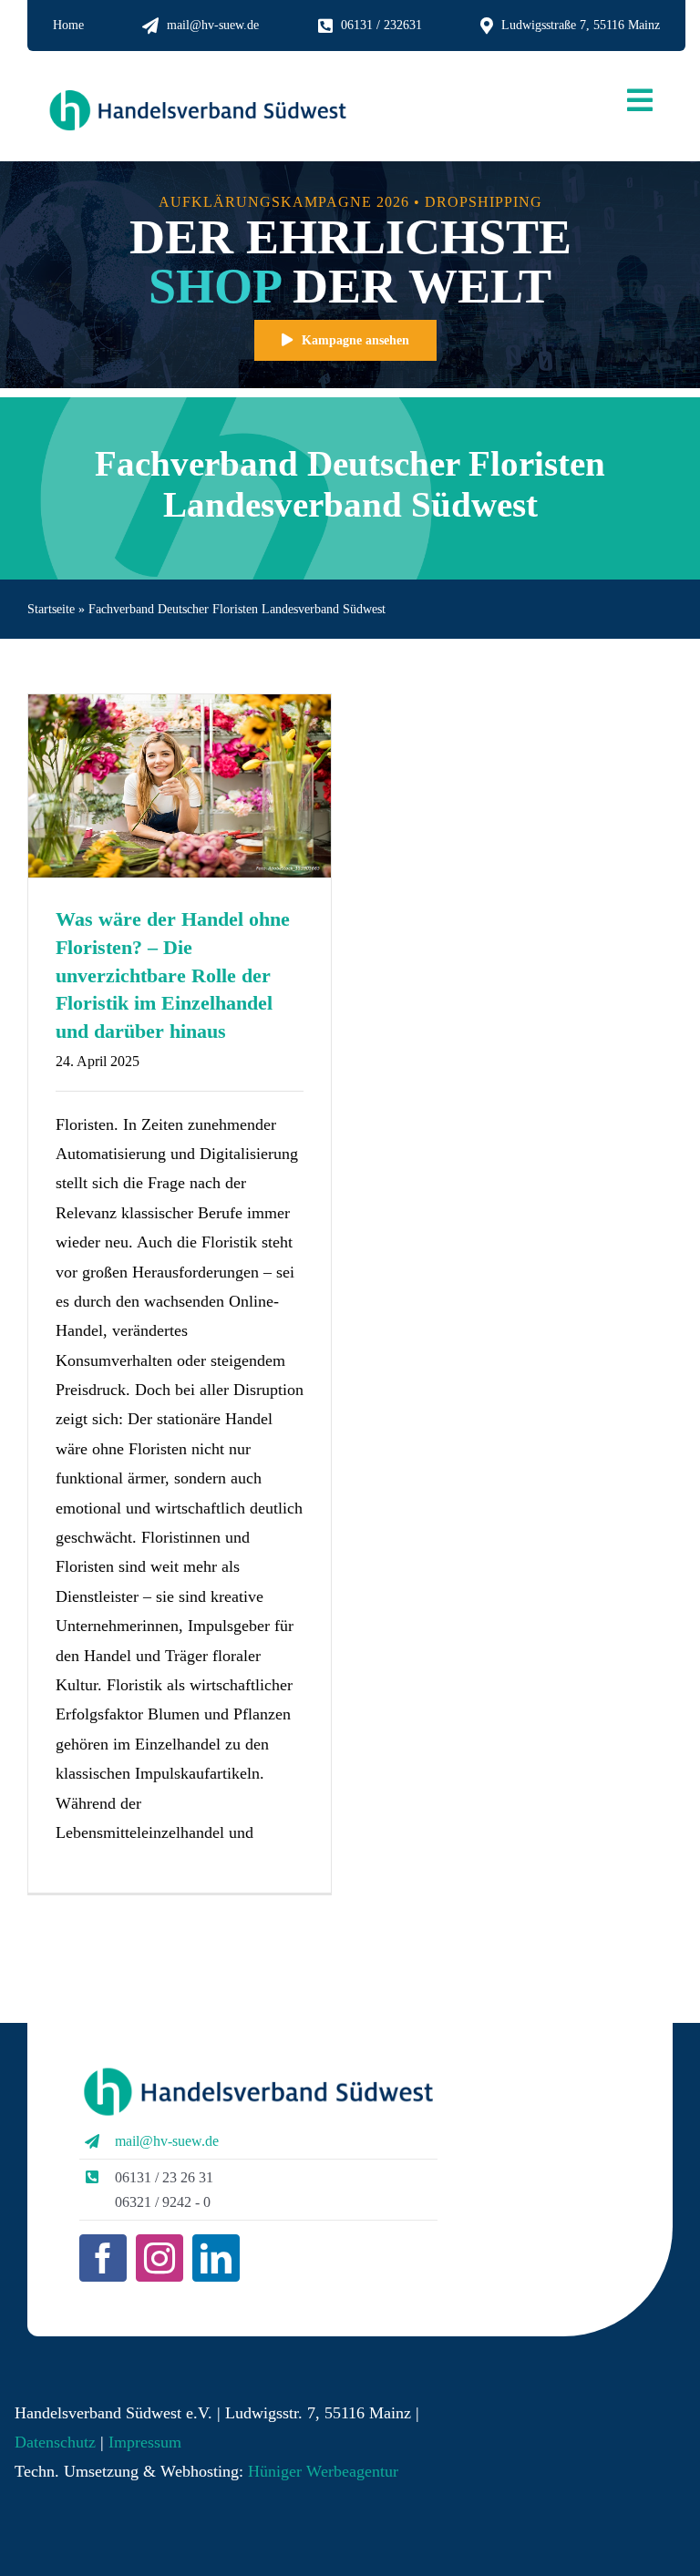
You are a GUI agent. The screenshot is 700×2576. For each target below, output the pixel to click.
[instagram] (160, 2258)
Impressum (143, 2442)
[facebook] (103, 2258)
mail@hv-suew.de (167, 2141)
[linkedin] (216, 2258)
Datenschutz (55, 2442)
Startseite (51, 609)
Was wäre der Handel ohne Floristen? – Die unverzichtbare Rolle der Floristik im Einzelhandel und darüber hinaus (173, 975)
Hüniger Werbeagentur (323, 2471)
